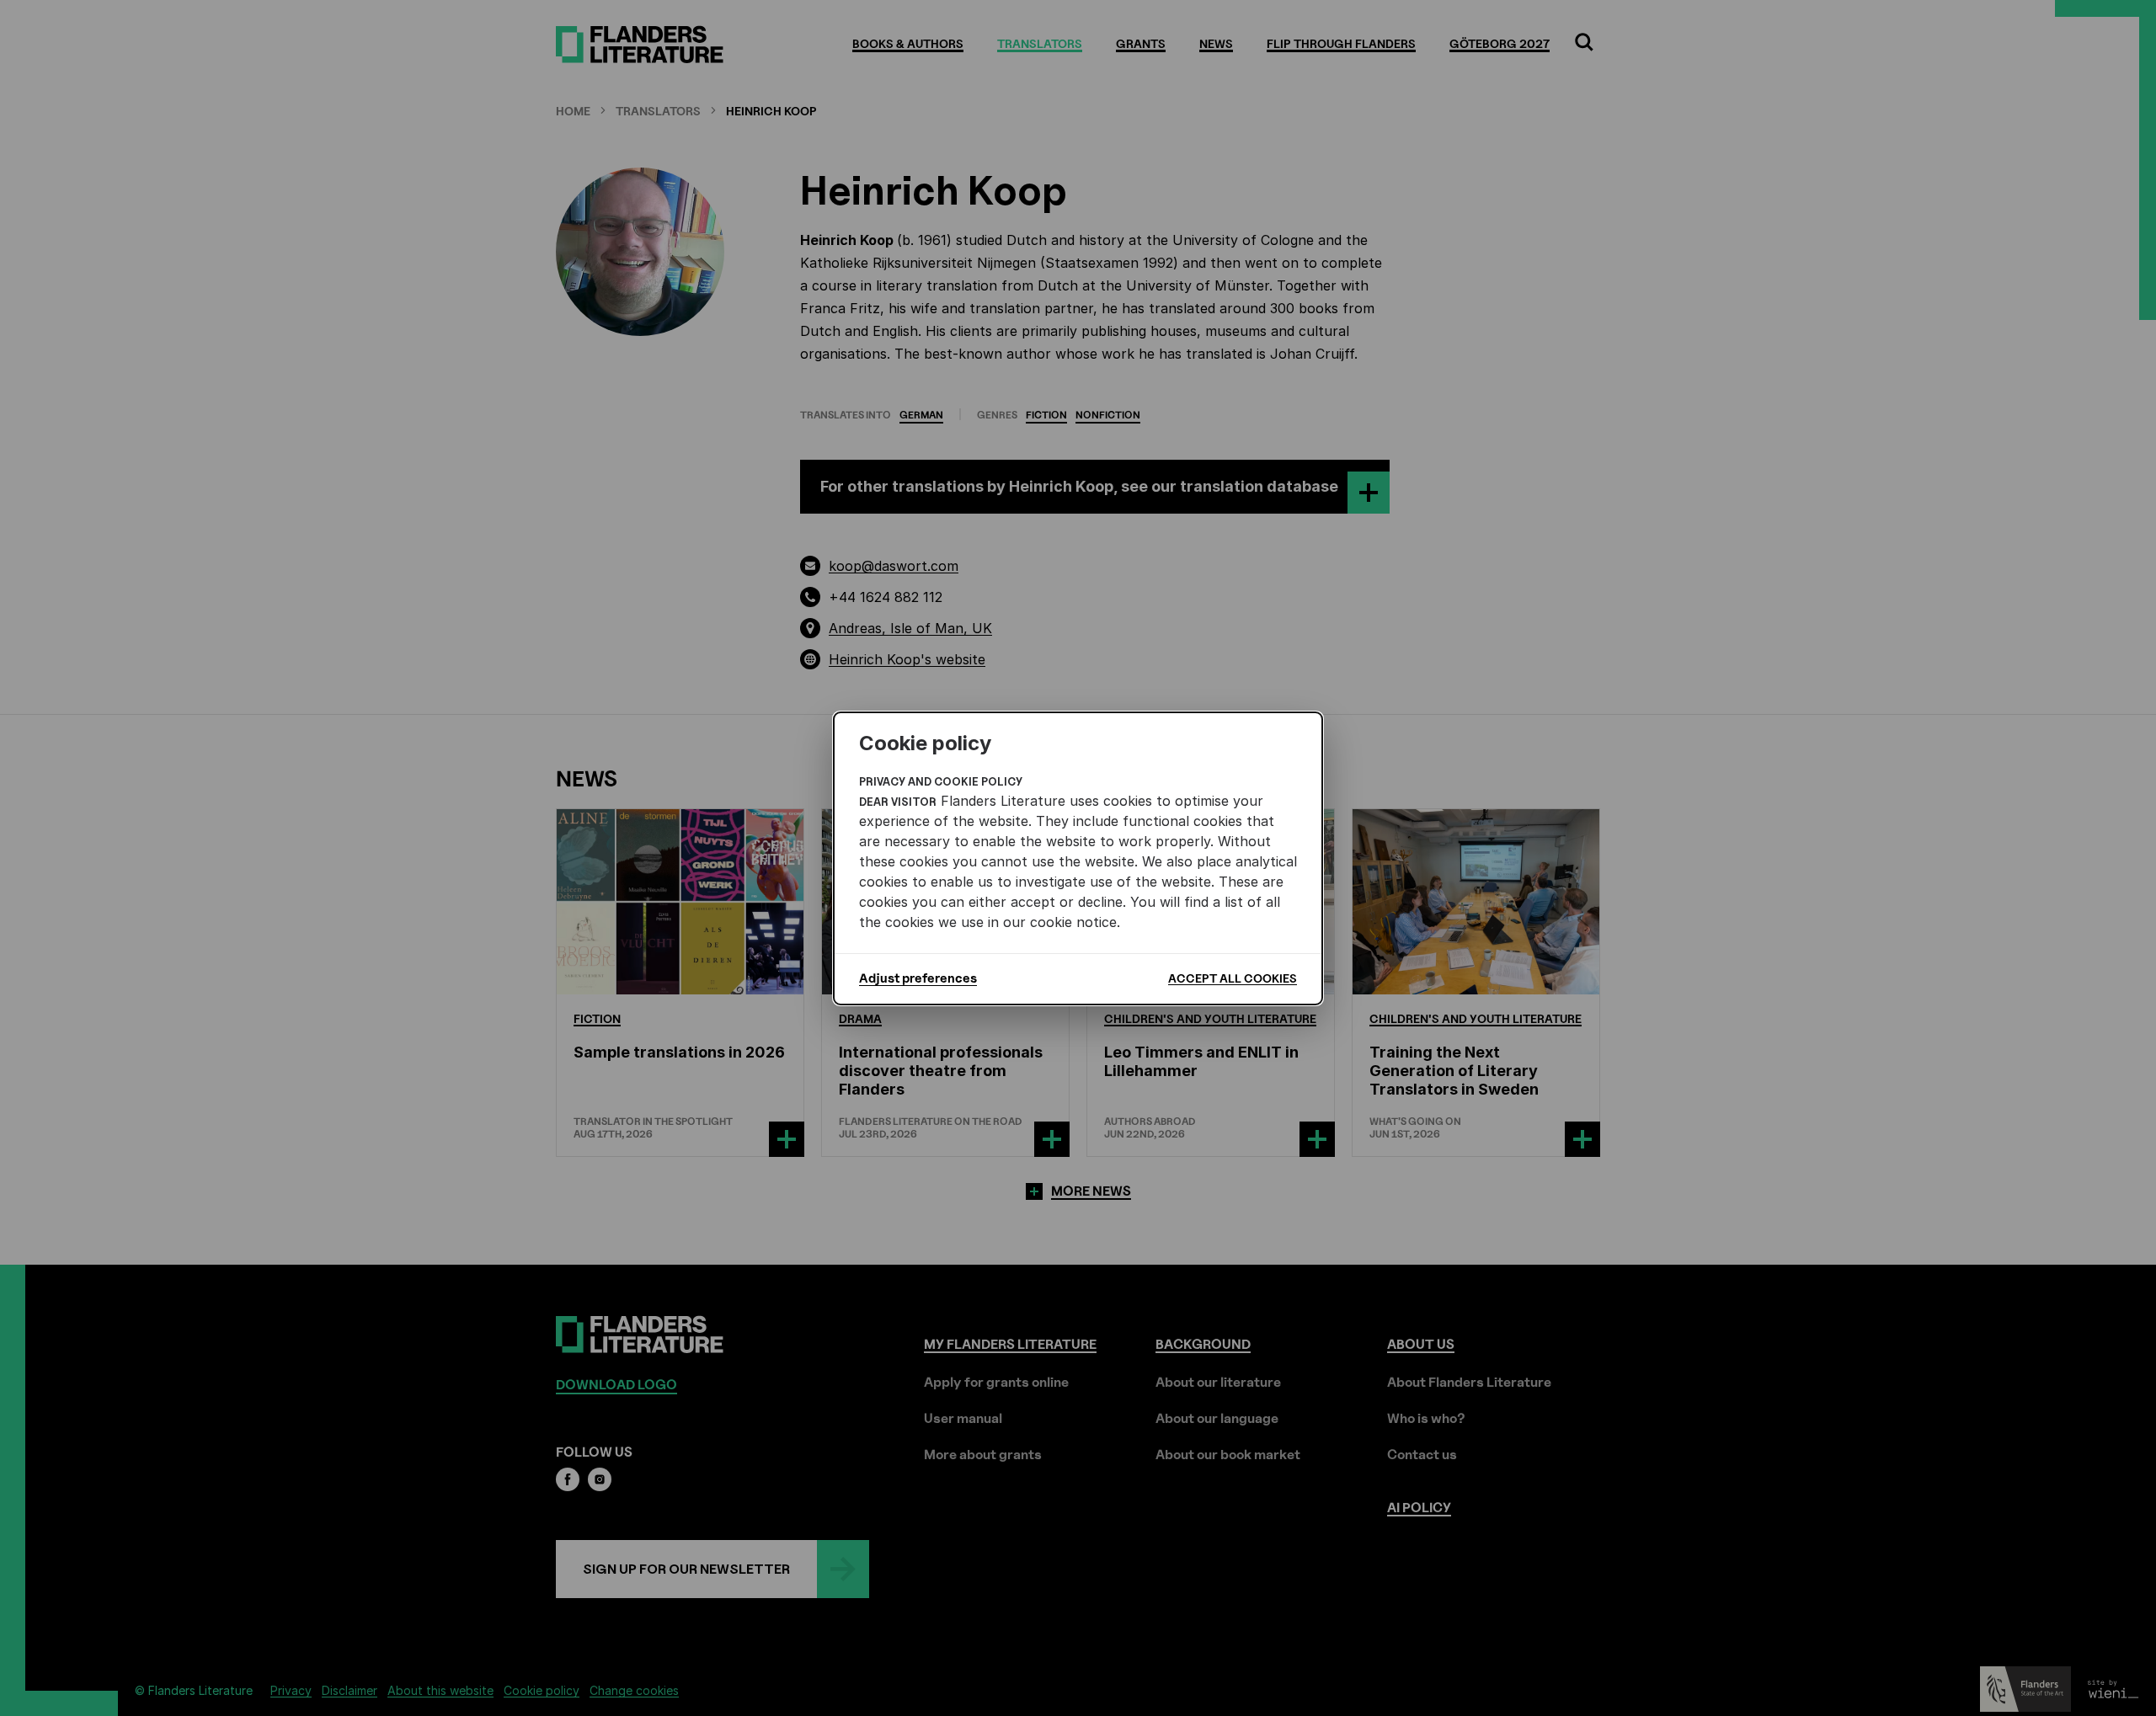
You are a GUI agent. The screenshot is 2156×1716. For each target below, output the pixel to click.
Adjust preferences (918, 978)
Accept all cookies (1233, 978)
